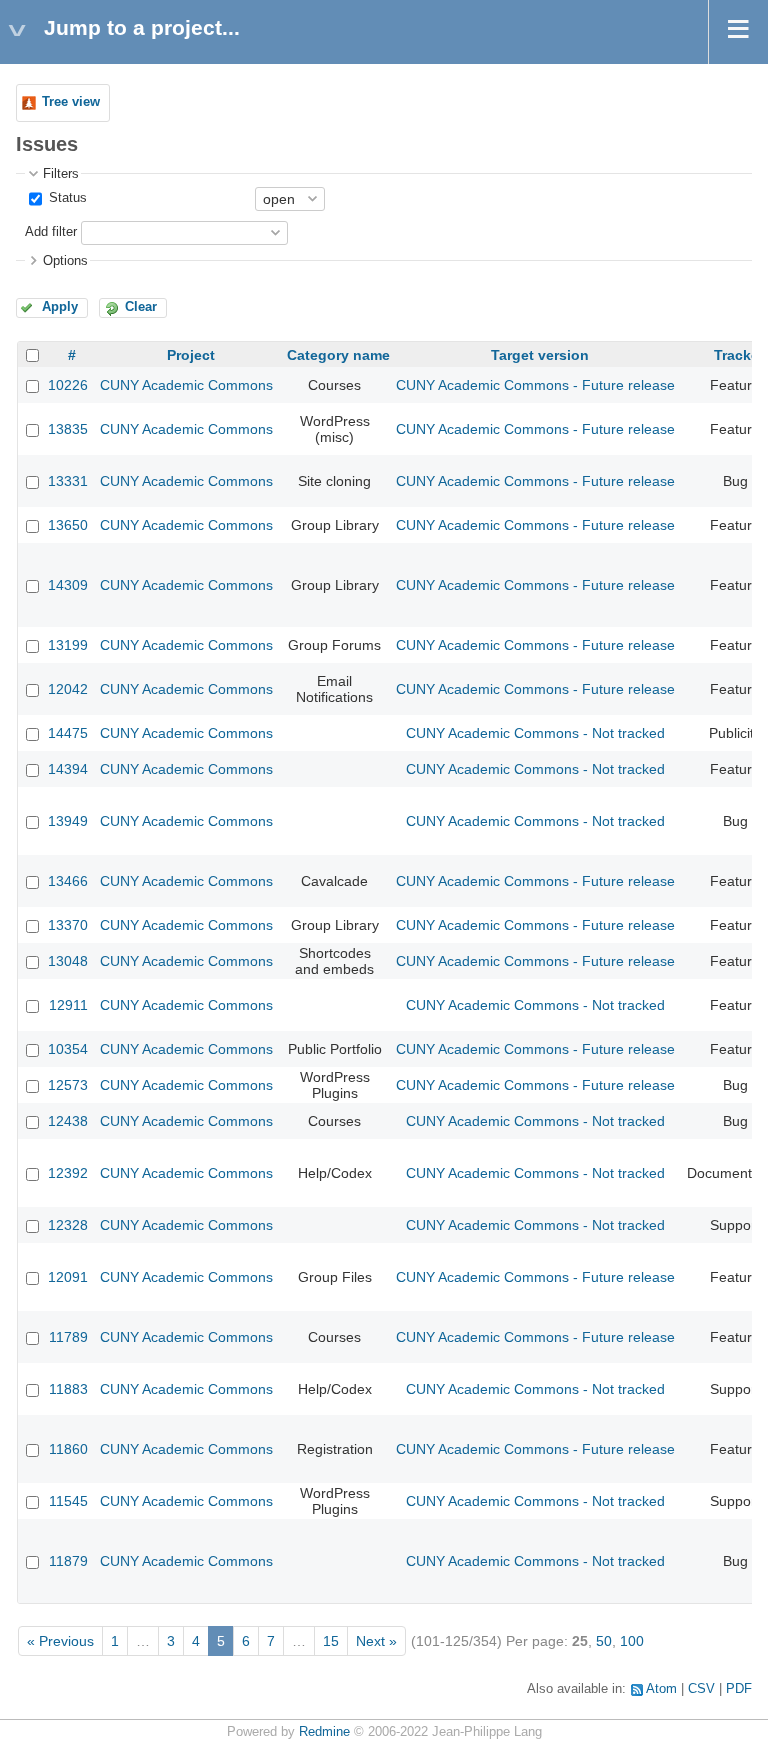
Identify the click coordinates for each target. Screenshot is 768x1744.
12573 (68, 1085)
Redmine (324, 1732)
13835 (68, 429)
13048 (68, 961)
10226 (68, 385)
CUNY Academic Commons (186, 385)
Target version (540, 355)
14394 (68, 769)
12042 (68, 689)
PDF (739, 1689)
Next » (376, 1641)
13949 (68, 821)
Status (66, 198)
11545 (68, 1501)
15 (331, 1641)
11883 (68, 1389)
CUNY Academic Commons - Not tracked (535, 733)
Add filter (51, 232)
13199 (68, 645)
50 (604, 1641)
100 (632, 1641)
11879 (68, 1561)
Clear (141, 307)
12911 (68, 1005)
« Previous (60, 1641)
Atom (661, 1689)
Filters (61, 174)
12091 (68, 1277)
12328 (68, 1225)
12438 (68, 1121)
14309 (68, 585)
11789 (68, 1337)
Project (191, 355)
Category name (338, 355)
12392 (68, 1173)
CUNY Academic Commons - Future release (535, 385)
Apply (60, 307)
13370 (68, 925)
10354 (68, 1049)
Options (65, 261)
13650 (68, 525)
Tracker (739, 355)
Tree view (71, 102)
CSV (701, 1689)
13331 (68, 481)
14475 (68, 733)
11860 (68, 1449)
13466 (68, 881)
